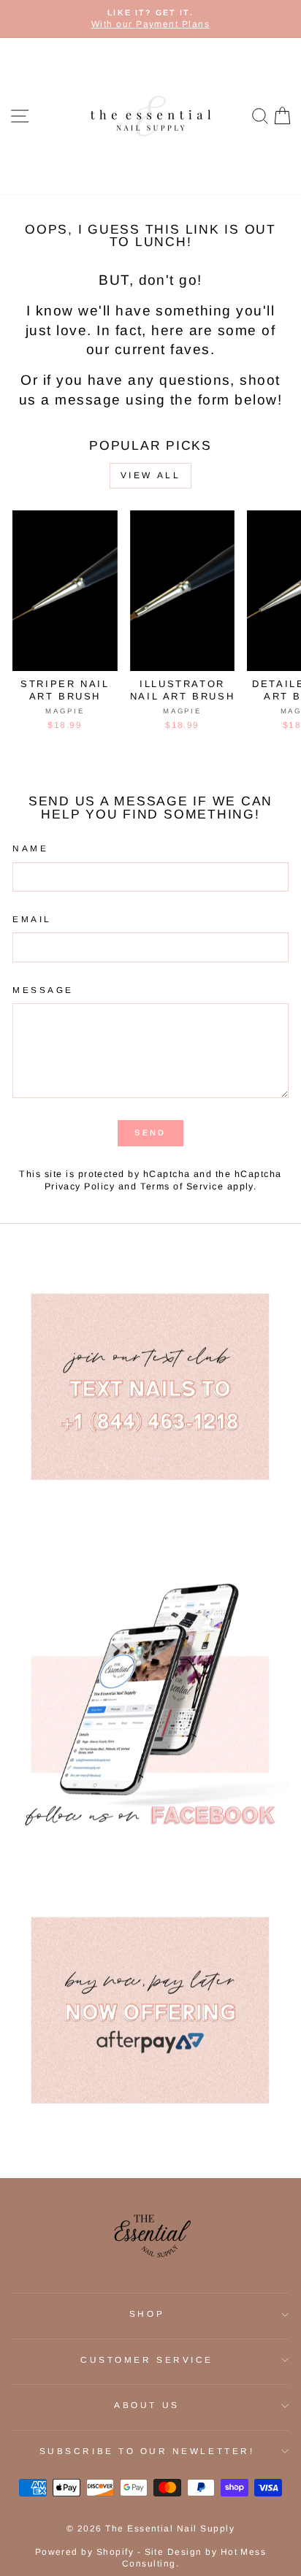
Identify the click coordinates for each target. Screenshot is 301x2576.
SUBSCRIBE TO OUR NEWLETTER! (147, 2451)
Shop (147, 2314)
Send (150, 1132)
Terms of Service (182, 1187)
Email (32, 919)
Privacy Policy (80, 1187)
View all (151, 475)
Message (43, 990)
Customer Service (147, 2360)
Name (30, 848)
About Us (146, 2405)
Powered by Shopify (85, 2552)
